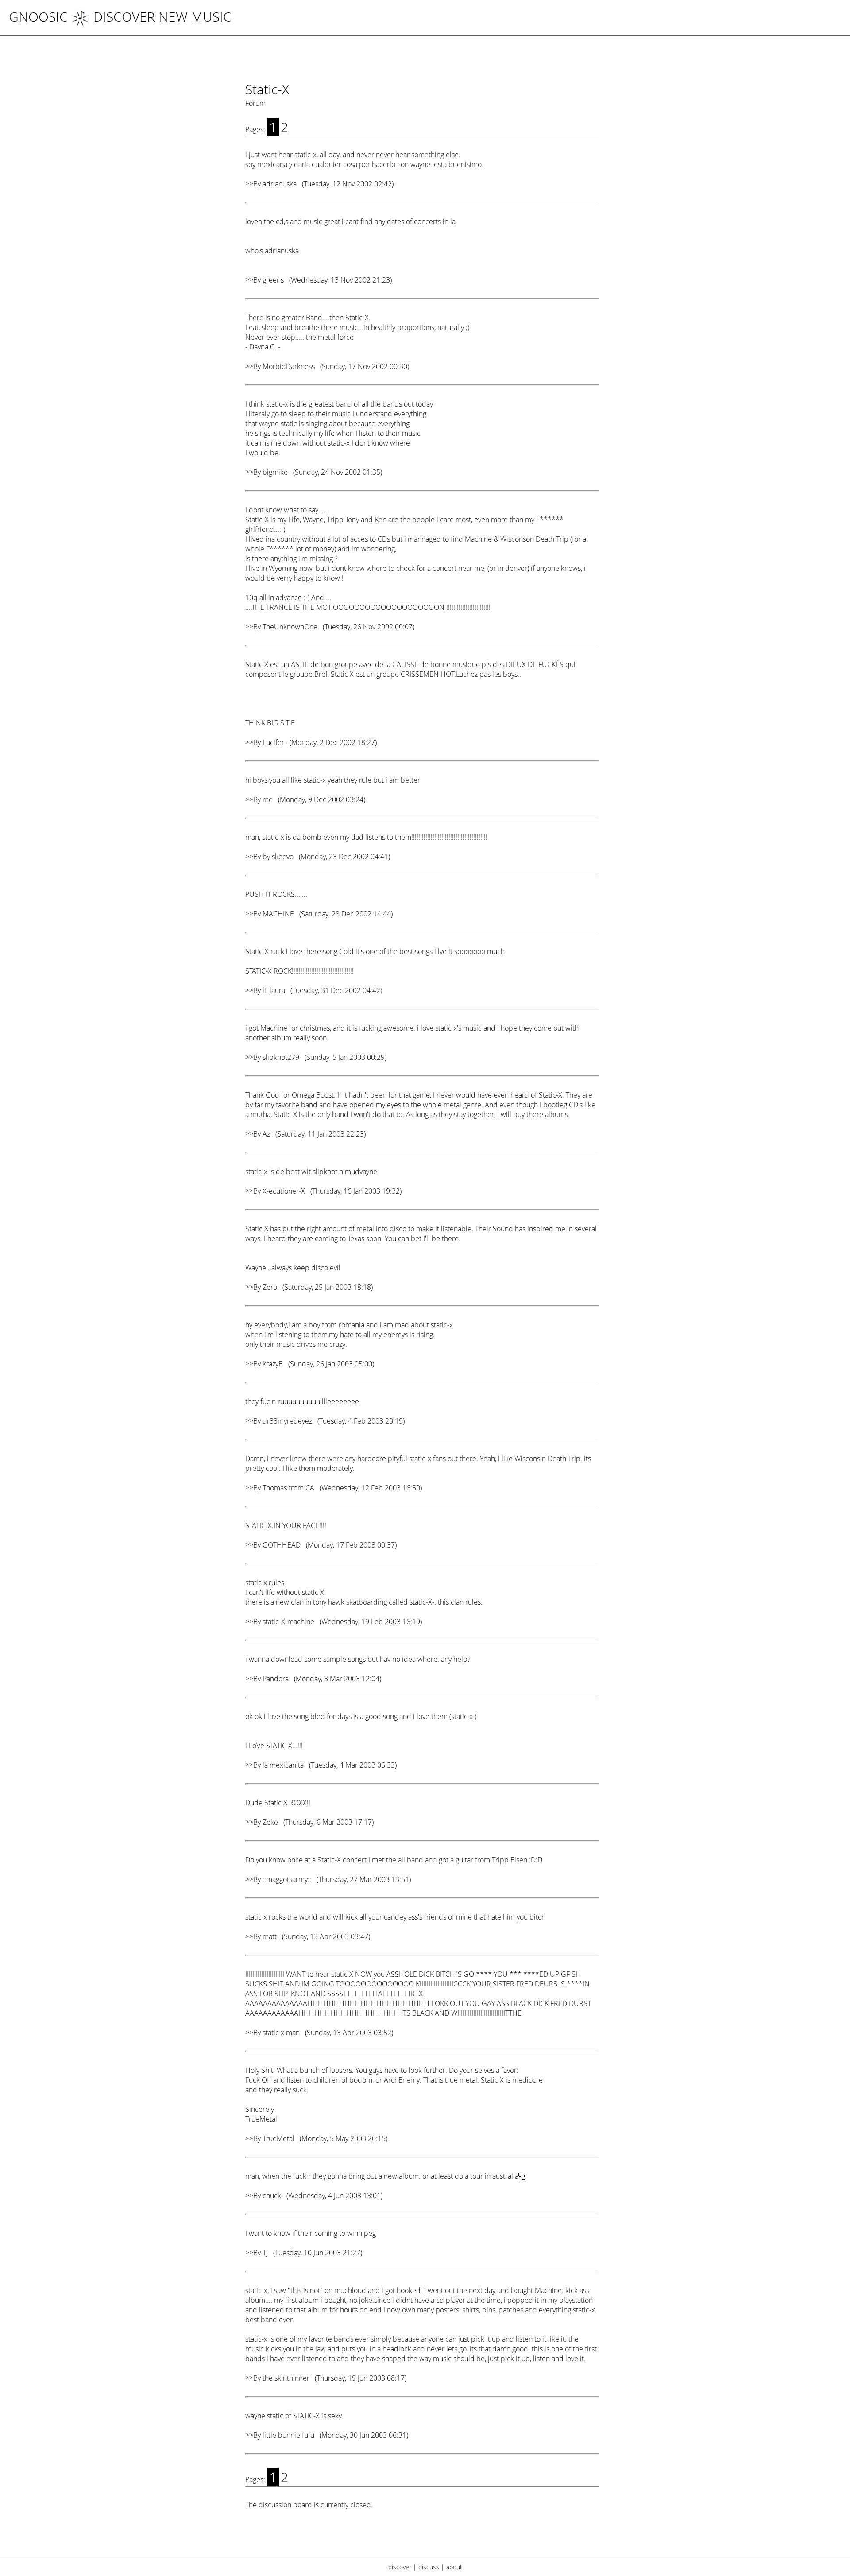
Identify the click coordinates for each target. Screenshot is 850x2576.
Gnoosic (38, 17)
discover (400, 2567)
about (454, 2567)
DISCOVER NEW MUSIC (162, 17)
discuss (429, 2567)
